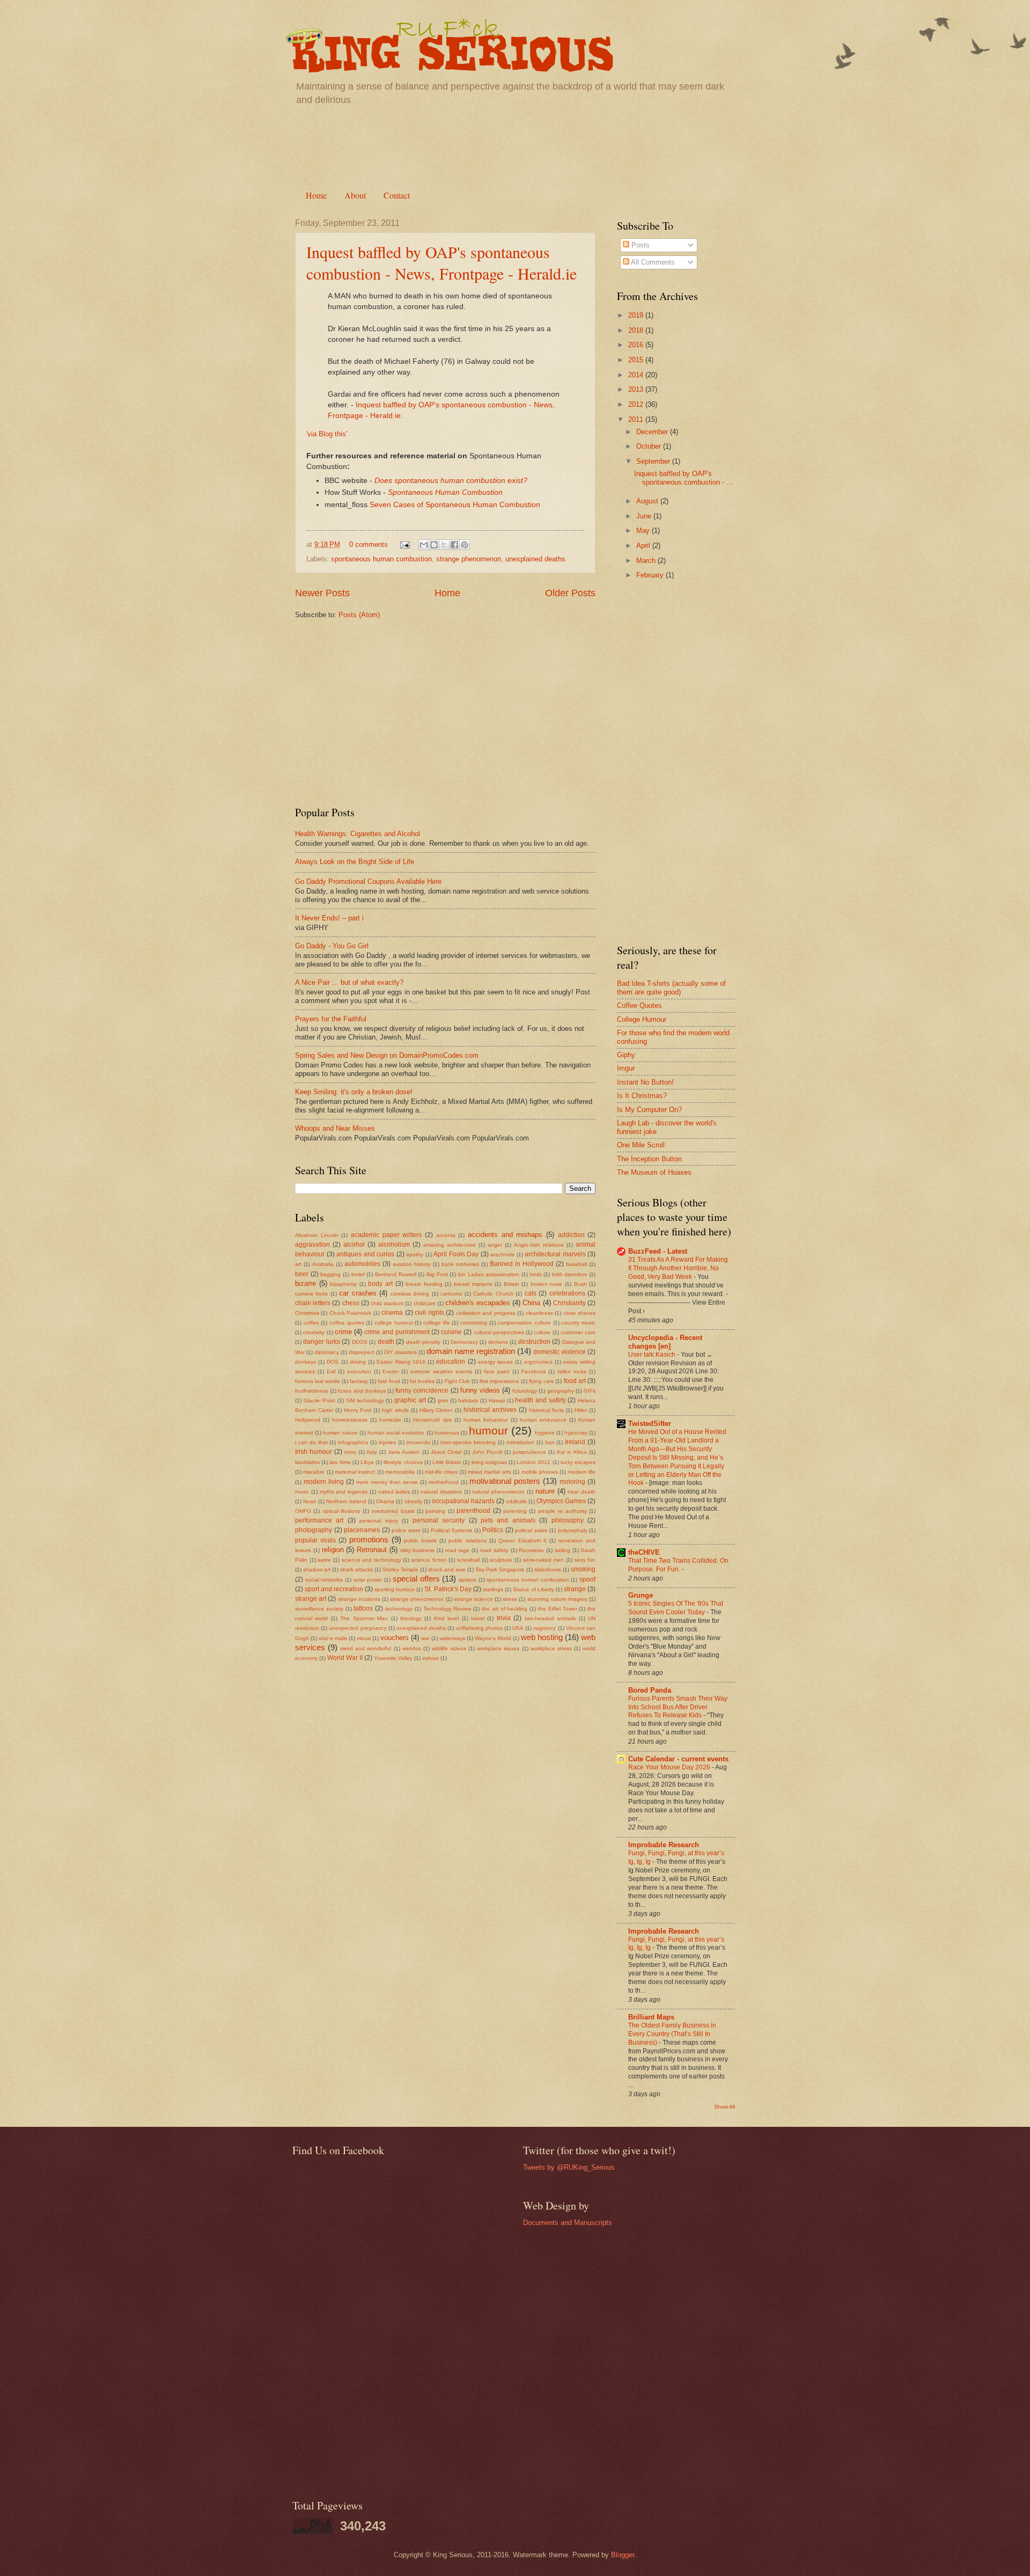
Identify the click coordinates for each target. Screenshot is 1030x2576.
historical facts (547, 1410)
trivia (504, 1618)
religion (333, 1550)
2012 (637, 404)
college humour (394, 1323)
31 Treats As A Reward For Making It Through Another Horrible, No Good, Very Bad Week (678, 1268)
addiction (571, 1235)
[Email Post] (404, 544)
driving (358, 1362)
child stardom (387, 1303)
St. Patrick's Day (448, 1589)
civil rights (429, 1313)
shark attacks (356, 1569)
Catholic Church (493, 1294)
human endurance (543, 1420)
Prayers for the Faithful (331, 1019)
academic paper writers (386, 1235)
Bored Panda (650, 1690)
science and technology (371, 1560)
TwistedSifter (650, 1424)
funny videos (480, 1390)
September (654, 461)
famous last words (317, 1381)
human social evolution (396, 1433)
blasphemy (343, 1284)
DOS (333, 1362)
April (644, 546)
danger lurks (321, 1342)
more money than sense (387, 1482)
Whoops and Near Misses (335, 1128)
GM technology (365, 1400)
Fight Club (457, 1381)
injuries (387, 1442)
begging (330, 1274)
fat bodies (422, 1381)
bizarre (306, 1283)
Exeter (391, 1371)
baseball (576, 1264)
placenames (362, 1530)
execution (359, 1371)
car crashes (358, 1293)
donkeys (306, 1362)
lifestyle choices (403, 1462)
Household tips (432, 1420)
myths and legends (344, 1492)
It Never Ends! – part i (329, 918)
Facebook (534, 1371)
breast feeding (424, 1284)
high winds (395, 1410)
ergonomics (538, 1362)
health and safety (540, 1400)
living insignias (489, 1462)
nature (545, 1491)
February (651, 575)
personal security (439, 1520)
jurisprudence (529, 1452)
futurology (525, 1391)
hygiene (545, 1433)
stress (510, 1599)
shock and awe (447, 1569)
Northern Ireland (346, 1501)
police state (406, 1530)
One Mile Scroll (641, 1145)
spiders (468, 1580)
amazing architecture (450, 1245)
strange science (473, 1599)
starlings (493, 1589)
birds (536, 1274)
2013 (637, 389)
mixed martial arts (490, 1472)
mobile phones (540, 1472)
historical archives (490, 1410)
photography (314, 1530)
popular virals (315, 1540)
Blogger (623, 2555)
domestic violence (560, 1352)
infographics (353, 1442)
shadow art (317, 1569)
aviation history (411, 1264)
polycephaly (573, 1530)
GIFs (590, 1391)
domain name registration (471, 1351)
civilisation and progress (486, 1313)
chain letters (313, 1303)
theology (411, 1618)
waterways (452, 1638)
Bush (580, 1284)
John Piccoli (487, 1452)
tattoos (363, 1608)
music (302, 1492)
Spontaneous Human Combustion (445, 492)
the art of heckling (505, 1609)
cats (531, 1293)
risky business (418, 1550)
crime (343, 1332)
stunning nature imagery (557, 1599)
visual (364, 1638)
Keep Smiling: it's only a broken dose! (354, 1092)
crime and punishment (397, 1332)
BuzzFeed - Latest (658, 1251)
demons (498, 1342)
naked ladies (394, 1492)
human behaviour (486, 1420)
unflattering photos (479, 1628)
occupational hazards (463, 1501)
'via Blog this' (327, 434)
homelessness (350, 1420)
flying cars (541, 1381)
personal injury (378, 1521)
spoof (587, 1579)
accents (446, 1235)
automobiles (362, 1264)
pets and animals (508, 1520)
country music (578, 1323)
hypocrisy (576, 1433)
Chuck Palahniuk (350, 1313)
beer (302, 1274)
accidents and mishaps (505, 1235)
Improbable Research (664, 1845)
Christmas (307, 1313)
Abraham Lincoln (317, 1235)
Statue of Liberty (534, 1589)
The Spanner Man (364, 1618)
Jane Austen (404, 1452)
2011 (637, 419)
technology (399, 1609)
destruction (534, 1342)
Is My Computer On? (649, 1110)
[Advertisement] (515, 144)
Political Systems (452, 1530)
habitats (468, 1400)
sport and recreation (334, 1589)
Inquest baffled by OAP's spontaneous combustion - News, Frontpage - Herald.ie (442, 262)
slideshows (548, 1569)
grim (443, 1400)
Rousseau (531, 1550)
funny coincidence (422, 1391)
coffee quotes (347, 1323)
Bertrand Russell (396, 1274)
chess (351, 1303)
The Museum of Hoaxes (654, 1172)
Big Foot (437, 1274)
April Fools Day (456, 1254)
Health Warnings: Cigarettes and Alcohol (358, 834)
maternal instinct (355, 1472)
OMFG (303, 1511)
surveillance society (319, 1609)
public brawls (420, 1541)
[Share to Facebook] (454, 545)
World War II (345, 1658)
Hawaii (497, 1400)
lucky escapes (578, 1462)
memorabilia (400, 1472)
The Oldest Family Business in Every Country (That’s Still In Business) (672, 2034)
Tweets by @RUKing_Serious (569, 2167)
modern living (324, 1482)
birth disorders (570, 1274)
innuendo (418, 1442)
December (653, 432)
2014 (637, 375)
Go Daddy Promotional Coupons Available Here (368, 881)
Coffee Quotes (639, 1005)
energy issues (495, 1362)
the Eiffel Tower (558, 1609)
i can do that (311, 1442)
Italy (372, 1452)
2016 (637, 345)
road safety (494, 1550)
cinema (392, 1313)
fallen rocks (572, 1371)
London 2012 (534, 1462)
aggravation (312, 1245)
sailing (562, 1550)
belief (358, 1274)
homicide (390, 1420)
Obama (385, 1501)
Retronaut (372, 1550)
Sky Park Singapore (500, 1569)
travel (478, 1618)
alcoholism (394, 1245)
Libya (367, 1462)
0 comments (369, 544)
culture (542, 1332)
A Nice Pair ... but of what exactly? (349, 982)
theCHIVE (644, 1552)
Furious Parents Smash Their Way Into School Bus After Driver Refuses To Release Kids (678, 1707)
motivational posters (505, 1481)
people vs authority (562, 1511)
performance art (319, 1520)
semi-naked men (544, 1560)
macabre (314, 1472)
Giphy (626, 1055)
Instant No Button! (645, 1082)
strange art (311, 1599)
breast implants (473, 1284)
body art (380, 1284)
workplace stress (551, 1648)
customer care (578, 1332)
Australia (323, 1264)
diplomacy (327, 1352)
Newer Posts (322, 593)
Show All (724, 2107)
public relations (468, 1541)
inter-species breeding (468, 1442)
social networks (324, 1580)
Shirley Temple (400, 1569)
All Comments (652, 262)
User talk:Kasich (653, 1355)
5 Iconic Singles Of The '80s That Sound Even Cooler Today (676, 1608)
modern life (582, 1472)
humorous (447, 1433)
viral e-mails (333, 1638)
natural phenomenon (498, 1492)
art (298, 1264)
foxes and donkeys (362, 1391)
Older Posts (570, 593)
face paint (497, 1371)
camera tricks (311, 1294)
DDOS (360, 1342)
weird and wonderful (366, 1648)
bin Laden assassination (489, 1274)
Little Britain (447, 1462)
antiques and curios (365, 1254)
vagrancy (545, 1628)
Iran (550, 1442)
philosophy (568, 1520)
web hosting (542, 1637)
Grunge (641, 1595)
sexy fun (585, 1560)
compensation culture (524, 1323)
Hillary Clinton (436, 1410)
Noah (310, 1501)
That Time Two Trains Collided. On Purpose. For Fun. (678, 1565)
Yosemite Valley (393, 1658)
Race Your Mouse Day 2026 (670, 1767)
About (355, 195)
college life (437, 1323)
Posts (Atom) (359, 615)
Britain (512, 1284)
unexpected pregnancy (358, 1628)
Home (316, 195)
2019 (637, 315)
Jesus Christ (446, 1452)
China (531, 1303)
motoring (572, 1482)
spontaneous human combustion (381, 559)
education (451, 1362)
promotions (369, 1539)
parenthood (473, 1511)
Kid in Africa (572, 1452)
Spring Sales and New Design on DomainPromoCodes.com (387, 1055)
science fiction (429, 1560)
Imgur (626, 1068)
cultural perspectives (499, 1332)
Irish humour (314, 1452)
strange (575, 1589)
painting (435, 1511)
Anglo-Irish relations (539, 1245)
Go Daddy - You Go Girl (332, 946)
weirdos (412, 1648)
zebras (431, 1658)
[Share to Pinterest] (465, 545)
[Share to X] (444, 545)
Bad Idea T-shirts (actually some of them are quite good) (671, 987)
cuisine (451, 1332)
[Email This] (424, 545)
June (645, 516)
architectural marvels (555, 1254)
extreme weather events (441, 1371)
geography (561, 1391)
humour (488, 1430)
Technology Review (447, 1609)
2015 (637, 360)
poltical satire (531, 1530)
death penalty (423, 1342)
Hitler (581, 1410)
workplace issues (498, 1648)
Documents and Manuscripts (568, 2223)
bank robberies (460, 1264)
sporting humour (395, 1589)
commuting (474, 1323)
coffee (311, 1323)
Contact (397, 195)
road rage (458, 1550)
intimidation (520, 1442)
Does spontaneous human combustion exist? (451, 481)
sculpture (501, 1560)
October (650, 446)
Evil (331, 1371)
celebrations (567, 1293)
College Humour (642, 1019)
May (644, 530)
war (425, 1638)
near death (582, 1492)
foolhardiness (312, 1391)
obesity (413, 1501)
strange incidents (359, 1599)
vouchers (395, 1638)
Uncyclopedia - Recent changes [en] (665, 1342)
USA (518, 1628)
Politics (493, 1530)
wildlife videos (449, 1648)
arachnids (502, 1254)
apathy (415, 1254)
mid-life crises (441, 1472)
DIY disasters (400, 1352)
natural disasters (441, 1492)
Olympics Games (561, 1501)
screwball (468, 1560)
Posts (639, 245)
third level (446, 1618)
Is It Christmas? (642, 1096)
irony (350, 1452)
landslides (307, 1462)
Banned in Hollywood (522, 1264)
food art (575, 1381)
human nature (340, 1433)
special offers (416, 1579)
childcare (425, 1303)
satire (324, 1560)
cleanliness (539, 1313)
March (647, 561)
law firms (340, 1462)
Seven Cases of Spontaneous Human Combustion (455, 505)
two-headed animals (550, 1618)
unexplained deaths (535, 559)
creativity (314, 1332)
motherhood (444, 1482)
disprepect (362, 1352)
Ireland (575, 1442)
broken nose (547, 1284)
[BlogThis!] (434, 545)
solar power (368, 1580)
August (648, 501)
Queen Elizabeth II (523, 1541)
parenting (515, 1511)
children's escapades (478, 1303)
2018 (637, 330)
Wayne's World (493, 1638)
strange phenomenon (469, 559)
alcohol (354, 1245)
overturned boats (393, 1511)
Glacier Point (320, 1400)
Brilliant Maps (651, 2017)
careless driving (410, 1294)
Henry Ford (358, 1410)
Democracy (464, 1342)
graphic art (410, 1400)
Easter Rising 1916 (401, 1362)
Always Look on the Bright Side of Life (355, 862)
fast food (389, 1381)
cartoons (451, 1294)
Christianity (569, 1303)
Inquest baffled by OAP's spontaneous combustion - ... (683, 478)
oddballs (516, 1501)
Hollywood (308, 1420)
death (386, 1342)
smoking (583, 1569)
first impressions (499, 1381)
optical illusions (341, 1511)
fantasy (359, 1381)
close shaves (579, 1313)
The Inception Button (649, 1159)
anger (495, 1245)
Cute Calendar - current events (678, 1759)
